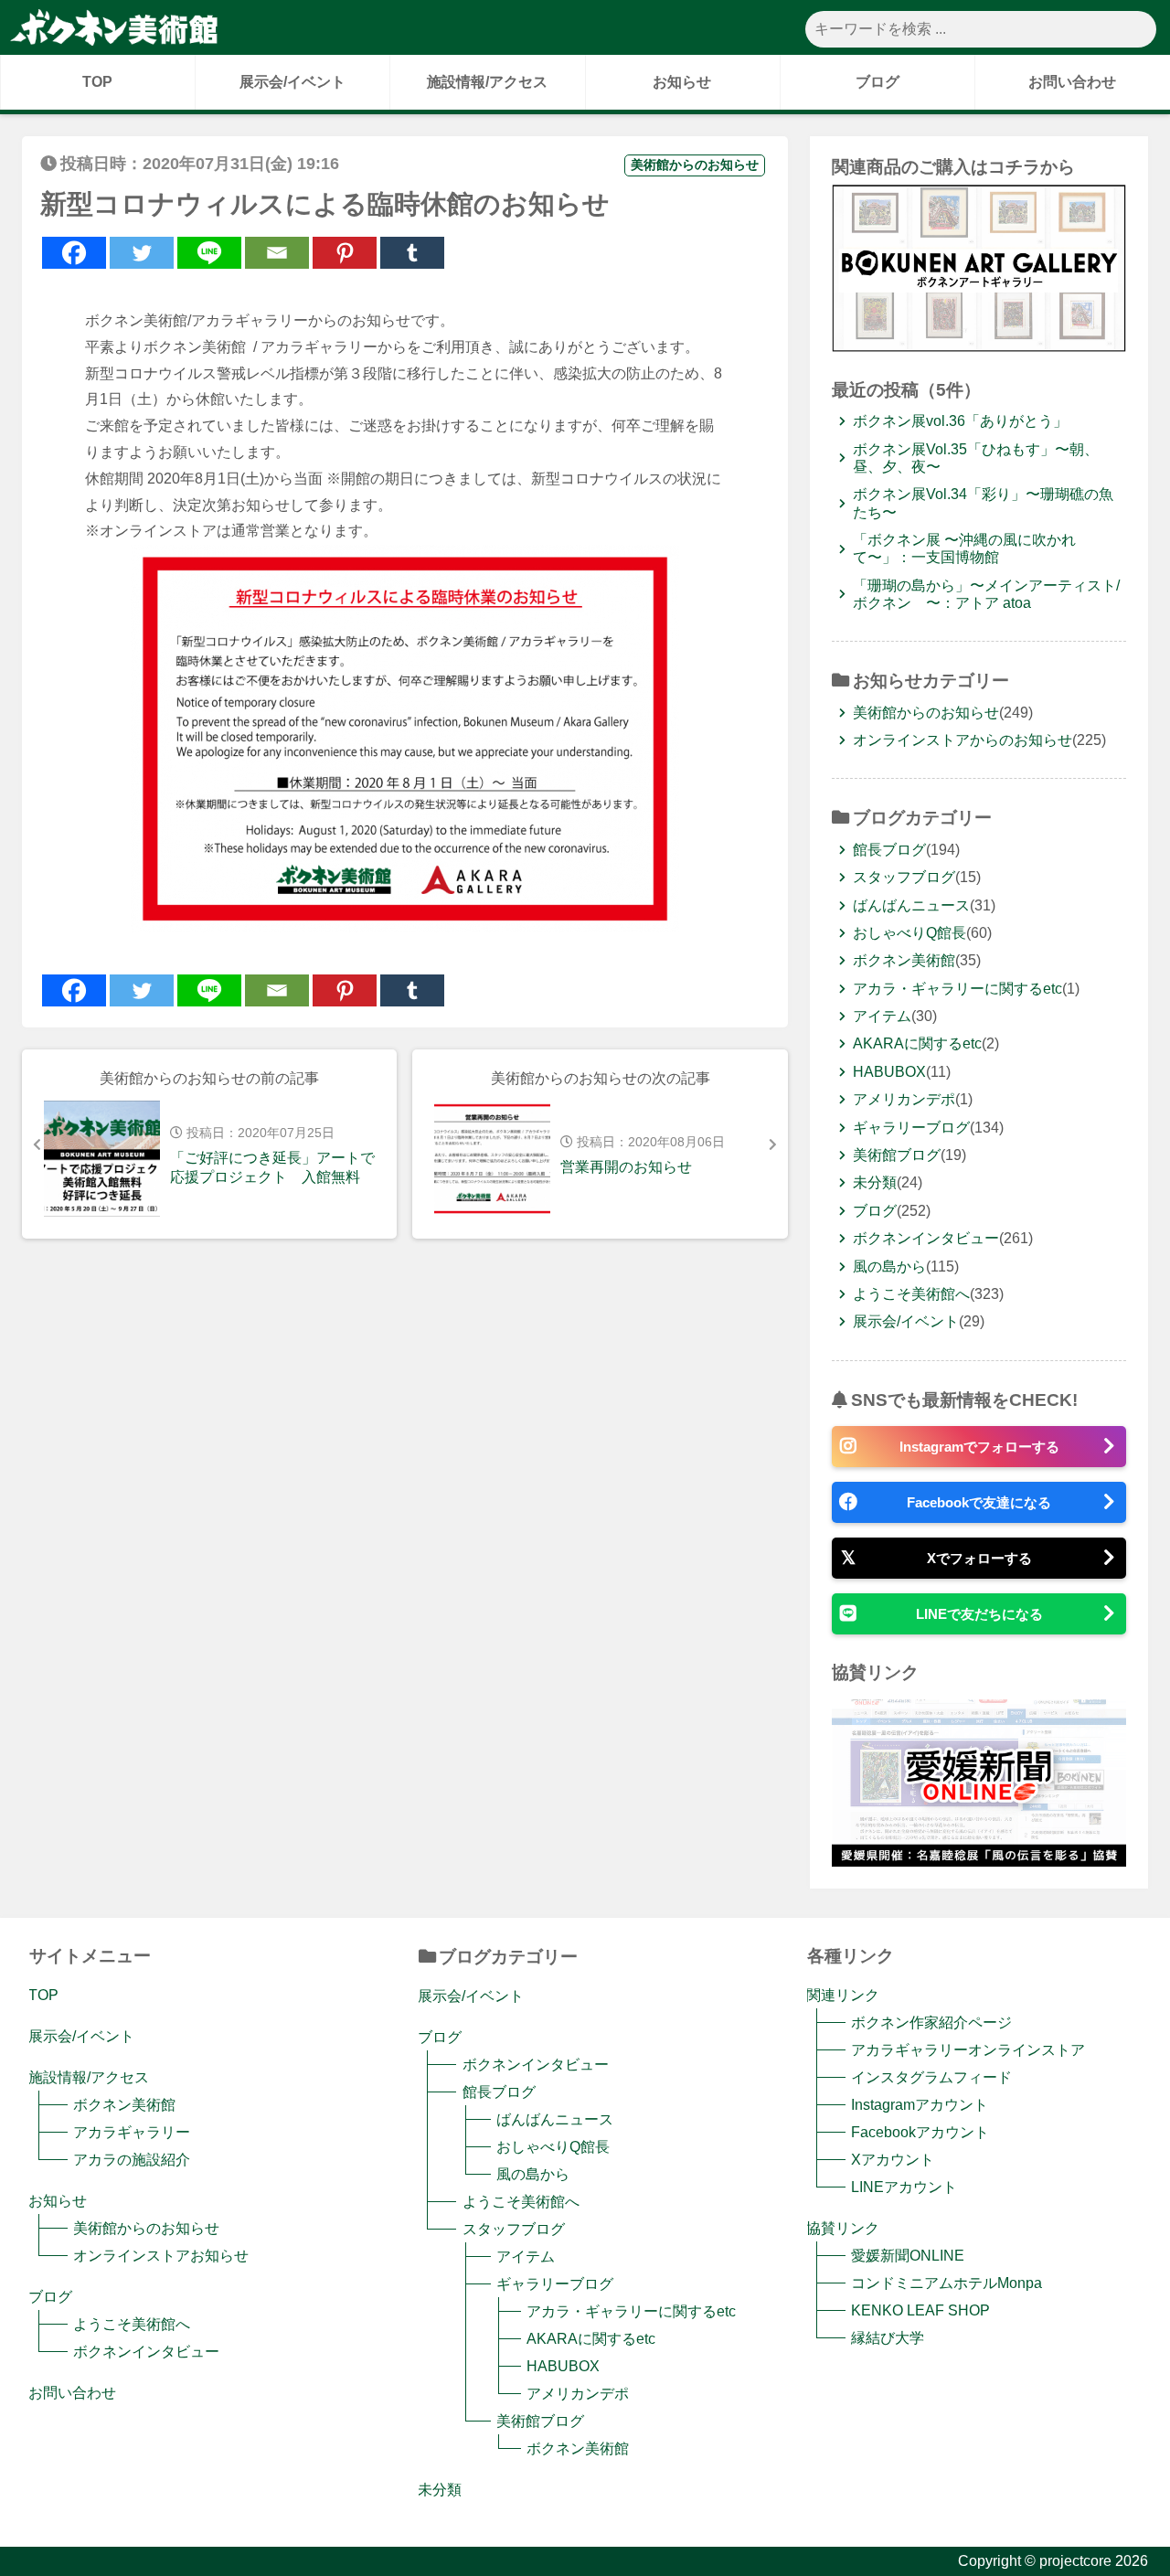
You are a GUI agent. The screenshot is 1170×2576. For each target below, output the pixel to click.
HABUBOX (889, 1072)
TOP (97, 82)
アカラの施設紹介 (132, 2160)
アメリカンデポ (904, 1099)
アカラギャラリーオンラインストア (968, 2050)
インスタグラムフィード (931, 2077)
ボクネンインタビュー (926, 1238)
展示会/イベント (292, 82)
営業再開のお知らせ (626, 1167)
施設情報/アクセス (487, 82)
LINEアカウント (904, 2187)
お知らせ (682, 82)
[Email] (277, 253)
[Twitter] (142, 253)
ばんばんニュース (911, 905)
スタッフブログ (904, 877)
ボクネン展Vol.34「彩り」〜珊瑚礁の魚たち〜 (983, 503)
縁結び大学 (888, 2338)
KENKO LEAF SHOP (920, 2310)
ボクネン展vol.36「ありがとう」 (960, 421)
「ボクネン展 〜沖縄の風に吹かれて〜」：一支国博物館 (964, 548)
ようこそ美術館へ (911, 1294)
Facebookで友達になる (979, 1502)
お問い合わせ (1072, 82)
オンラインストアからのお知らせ (963, 740)
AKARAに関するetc (917, 1043)
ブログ (877, 82)
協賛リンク (843, 2228)
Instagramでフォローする (979, 1447)
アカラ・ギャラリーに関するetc (957, 989)
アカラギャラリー (132, 2132)
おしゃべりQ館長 (909, 933)
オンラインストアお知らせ (161, 2256)
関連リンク (843, 1995)
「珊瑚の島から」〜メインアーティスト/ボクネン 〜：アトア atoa (986, 594)
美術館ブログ (897, 1155)
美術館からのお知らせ (695, 165)
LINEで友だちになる (979, 1614)
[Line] (209, 253)
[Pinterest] (345, 253)
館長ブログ (889, 850)
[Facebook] (74, 253)
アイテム (882, 1016)
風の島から (889, 1267)
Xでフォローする (979, 1558)
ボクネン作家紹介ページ (931, 2022)
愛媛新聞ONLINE (908, 2256)
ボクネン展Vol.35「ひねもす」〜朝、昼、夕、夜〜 (976, 458)
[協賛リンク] (979, 1859)
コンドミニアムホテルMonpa (947, 2283)
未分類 (875, 1182)
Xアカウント (893, 2160)
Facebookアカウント (920, 2132)
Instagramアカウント (920, 2105)
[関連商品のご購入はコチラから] (979, 344)
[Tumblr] (412, 253)
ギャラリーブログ (911, 1128)
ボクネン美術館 (904, 960)
